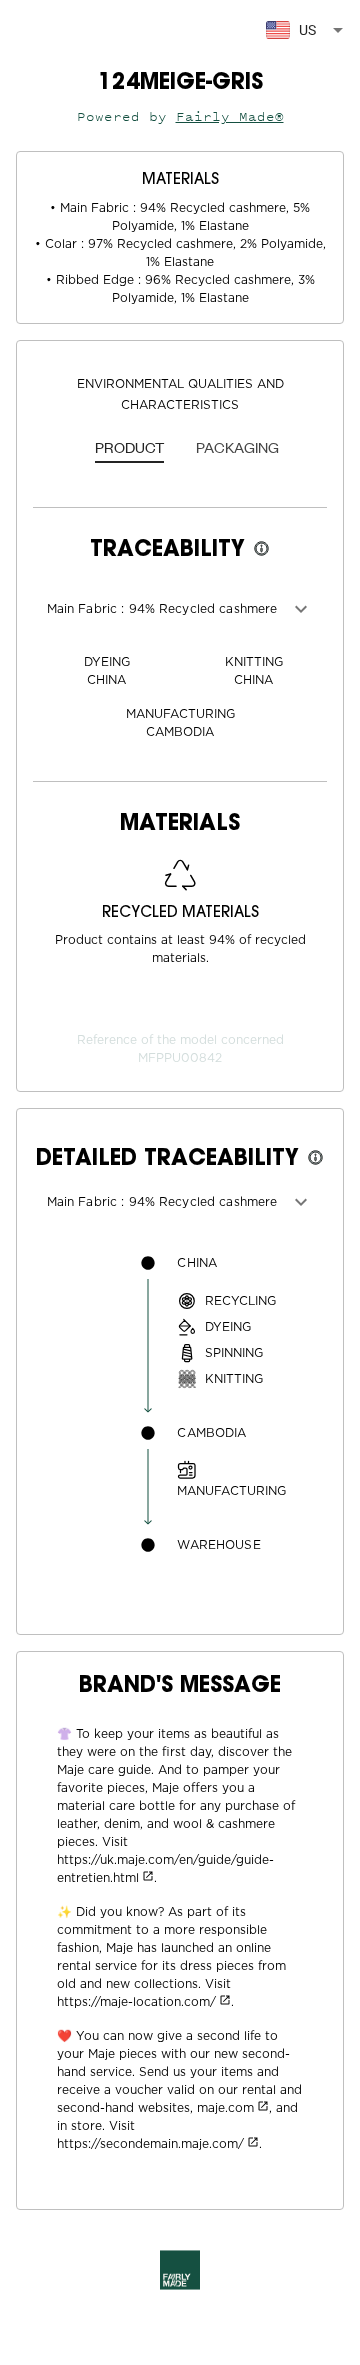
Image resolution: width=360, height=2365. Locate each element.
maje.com (225, 2108)
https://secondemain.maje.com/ (150, 2144)
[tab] (129, 449)
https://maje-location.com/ (136, 2002)
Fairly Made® (230, 116)
